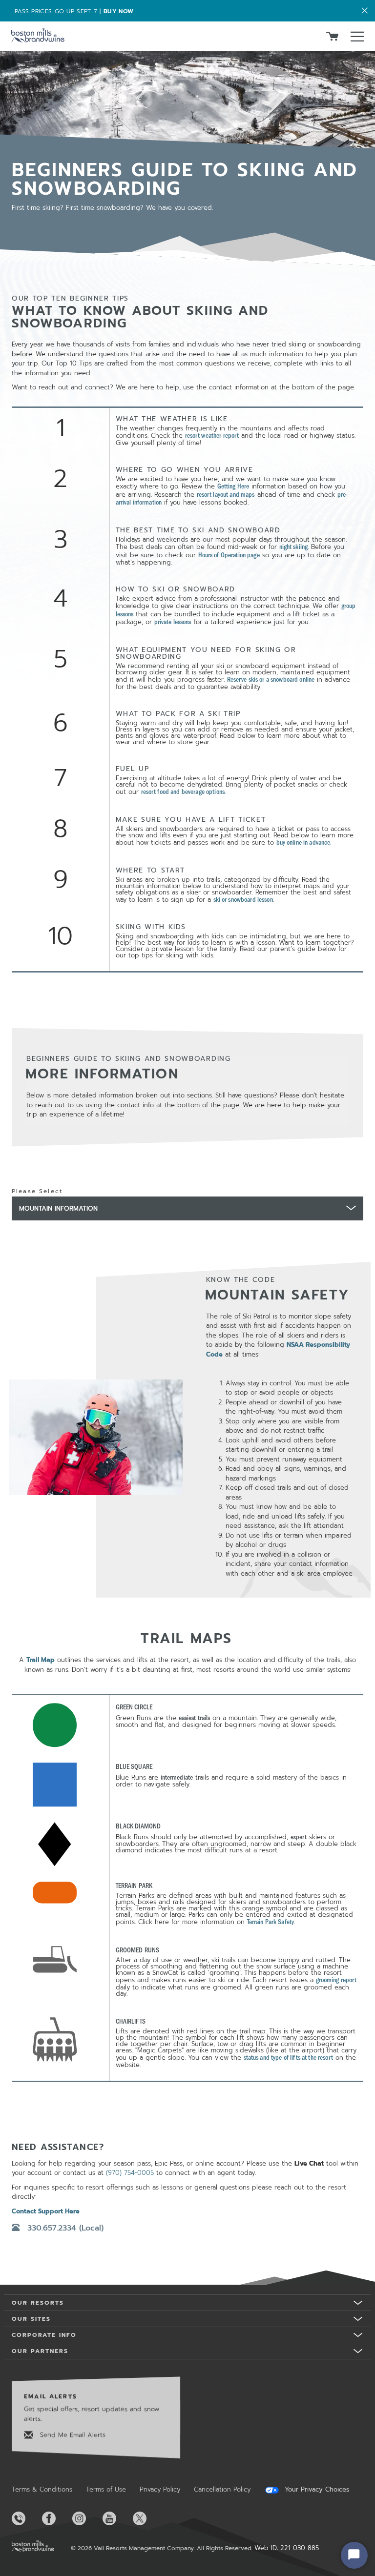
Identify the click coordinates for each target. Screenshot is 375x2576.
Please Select (37, 1191)
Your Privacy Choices (316, 2490)
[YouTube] (117, 2518)
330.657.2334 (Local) (65, 2228)
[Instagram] (86, 2518)
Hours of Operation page (229, 555)
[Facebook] (56, 2518)
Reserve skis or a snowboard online (271, 679)
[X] (147, 2518)
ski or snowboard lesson (243, 899)
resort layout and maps (226, 494)
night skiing (294, 546)
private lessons (173, 621)
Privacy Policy (160, 2489)
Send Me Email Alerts (72, 2435)
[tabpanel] (187, 1684)
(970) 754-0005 (130, 2173)
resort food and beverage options (183, 791)
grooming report (336, 1979)
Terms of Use (106, 2489)
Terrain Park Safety (271, 1921)
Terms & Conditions (42, 2489)
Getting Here (233, 486)
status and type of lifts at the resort (288, 2057)
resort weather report (212, 435)
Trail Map (41, 1660)
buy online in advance (303, 842)
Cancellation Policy (222, 2489)
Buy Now (118, 11)
